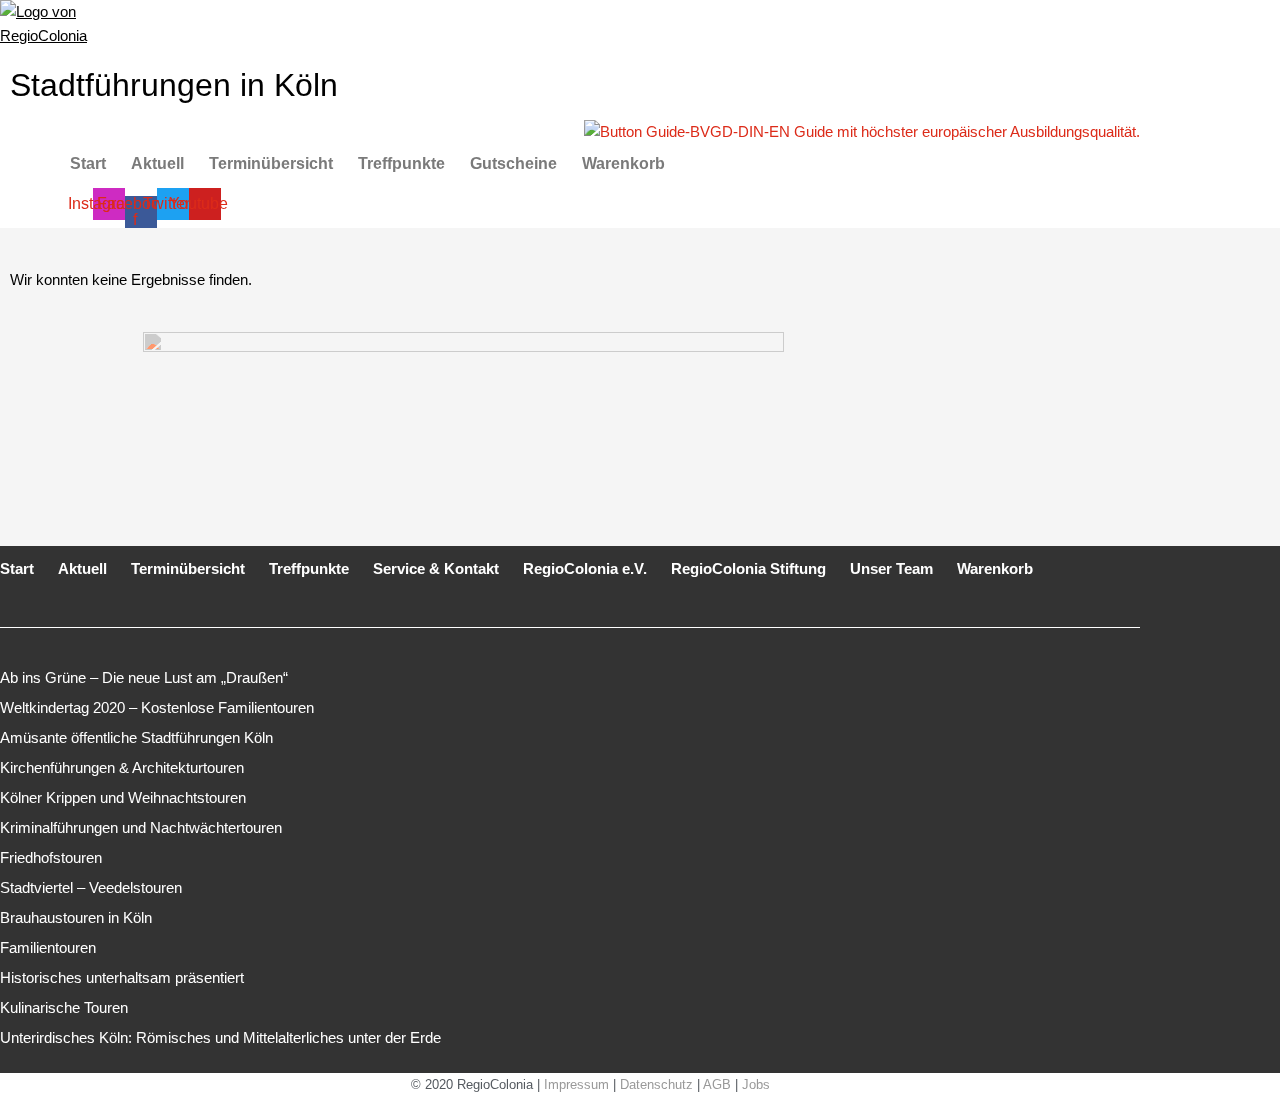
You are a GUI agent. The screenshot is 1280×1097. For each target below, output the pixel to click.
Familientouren (48, 947)
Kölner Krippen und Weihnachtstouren (123, 797)
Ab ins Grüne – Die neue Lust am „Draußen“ (144, 677)
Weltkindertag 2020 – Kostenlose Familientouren (157, 707)
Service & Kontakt (436, 568)
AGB (717, 1084)
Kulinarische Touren (64, 1007)
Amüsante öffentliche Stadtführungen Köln (136, 737)
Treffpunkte (401, 163)
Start (88, 163)
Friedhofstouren (51, 857)
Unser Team (891, 568)
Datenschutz (656, 1084)
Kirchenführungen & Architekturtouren (122, 767)
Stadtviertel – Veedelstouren (91, 887)
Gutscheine (513, 163)
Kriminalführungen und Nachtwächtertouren (141, 827)
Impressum (576, 1084)
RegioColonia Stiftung (748, 568)
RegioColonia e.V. (585, 568)
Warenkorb (623, 163)
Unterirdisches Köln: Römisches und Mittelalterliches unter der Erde (220, 1037)
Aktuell (157, 163)
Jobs (756, 1084)
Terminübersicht (271, 163)
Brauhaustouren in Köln (76, 917)
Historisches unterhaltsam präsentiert (122, 977)
